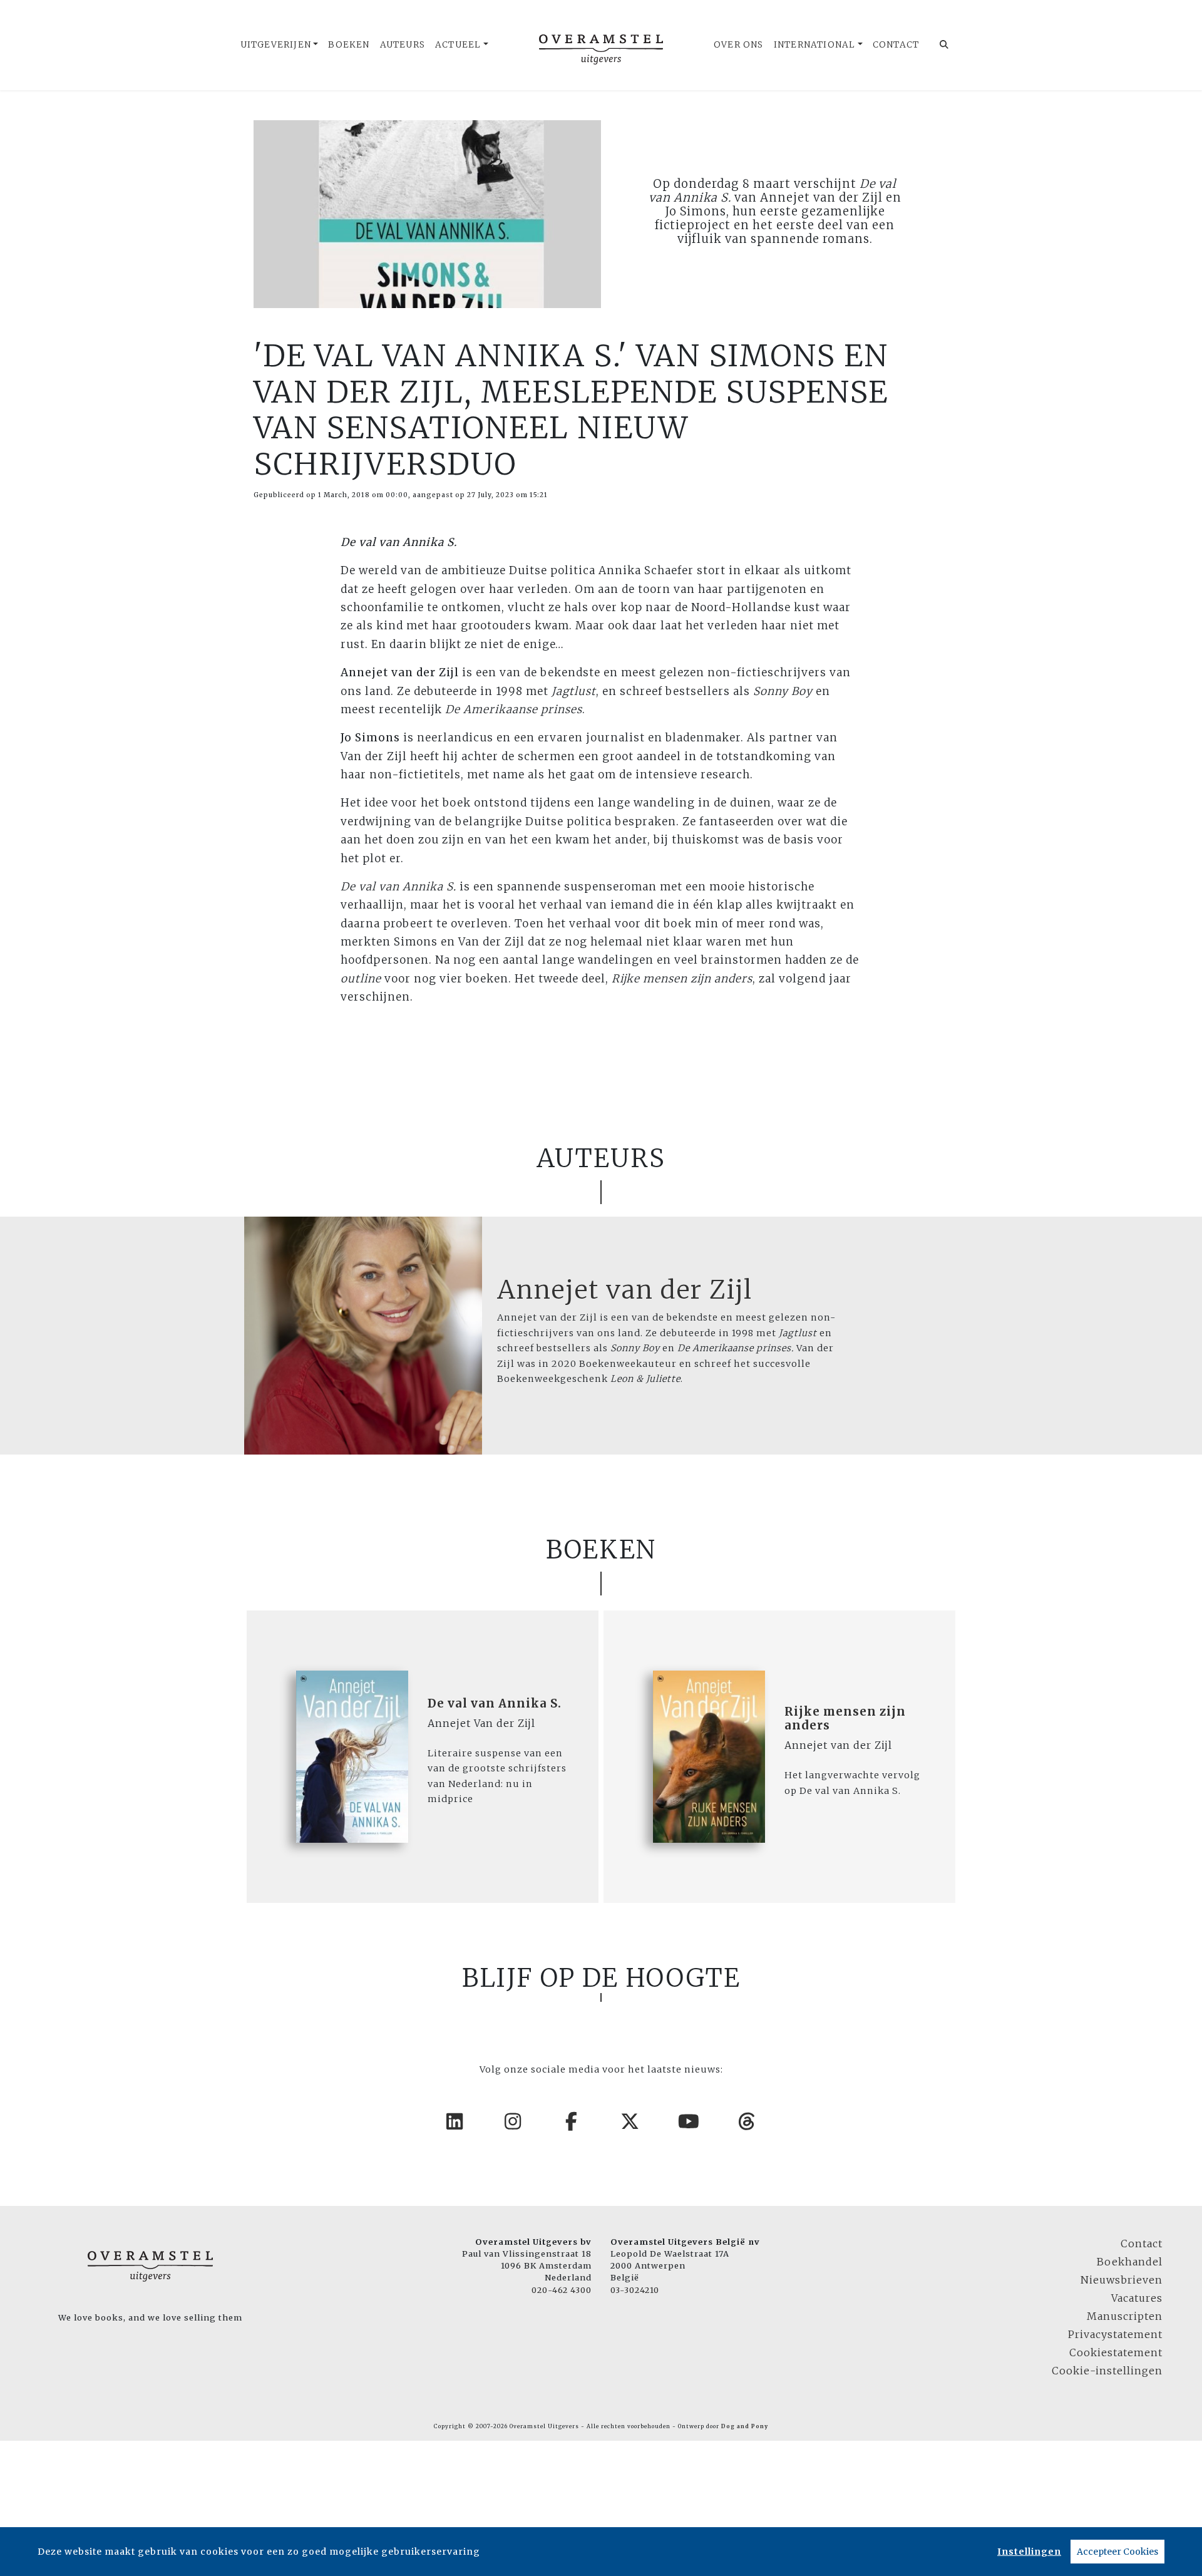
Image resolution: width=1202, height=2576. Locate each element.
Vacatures (1137, 2298)
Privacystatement (1115, 2334)
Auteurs (403, 45)
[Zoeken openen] (944, 45)
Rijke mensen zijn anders (845, 1718)
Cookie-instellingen (1107, 2371)
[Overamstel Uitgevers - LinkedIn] (455, 2121)
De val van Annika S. (495, 1703)
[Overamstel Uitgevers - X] (630, 2121)
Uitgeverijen (276, 45)
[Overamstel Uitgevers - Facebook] (572, 2121)
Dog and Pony (745, 2426)
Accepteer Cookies (1117, 2552)
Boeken (349, 45)
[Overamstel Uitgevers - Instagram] (513, 2121)
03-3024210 (635, 2290)
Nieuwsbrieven (1122, 2280)
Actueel (458, 45)
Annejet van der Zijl (625, 1290)
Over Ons (739, 45)
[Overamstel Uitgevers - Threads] (747, 2121)
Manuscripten (1125, 2316)
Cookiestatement (1116, 2352)
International (815, 45)
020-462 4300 (562, 2290)
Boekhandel (1130, 2262)
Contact (896, 45)
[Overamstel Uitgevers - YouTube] (689, 2121)
